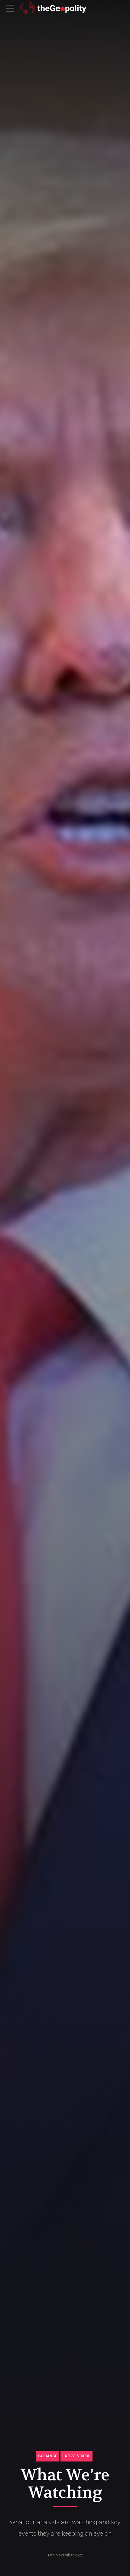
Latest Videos (76, 2456)
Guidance (48, 2456)
